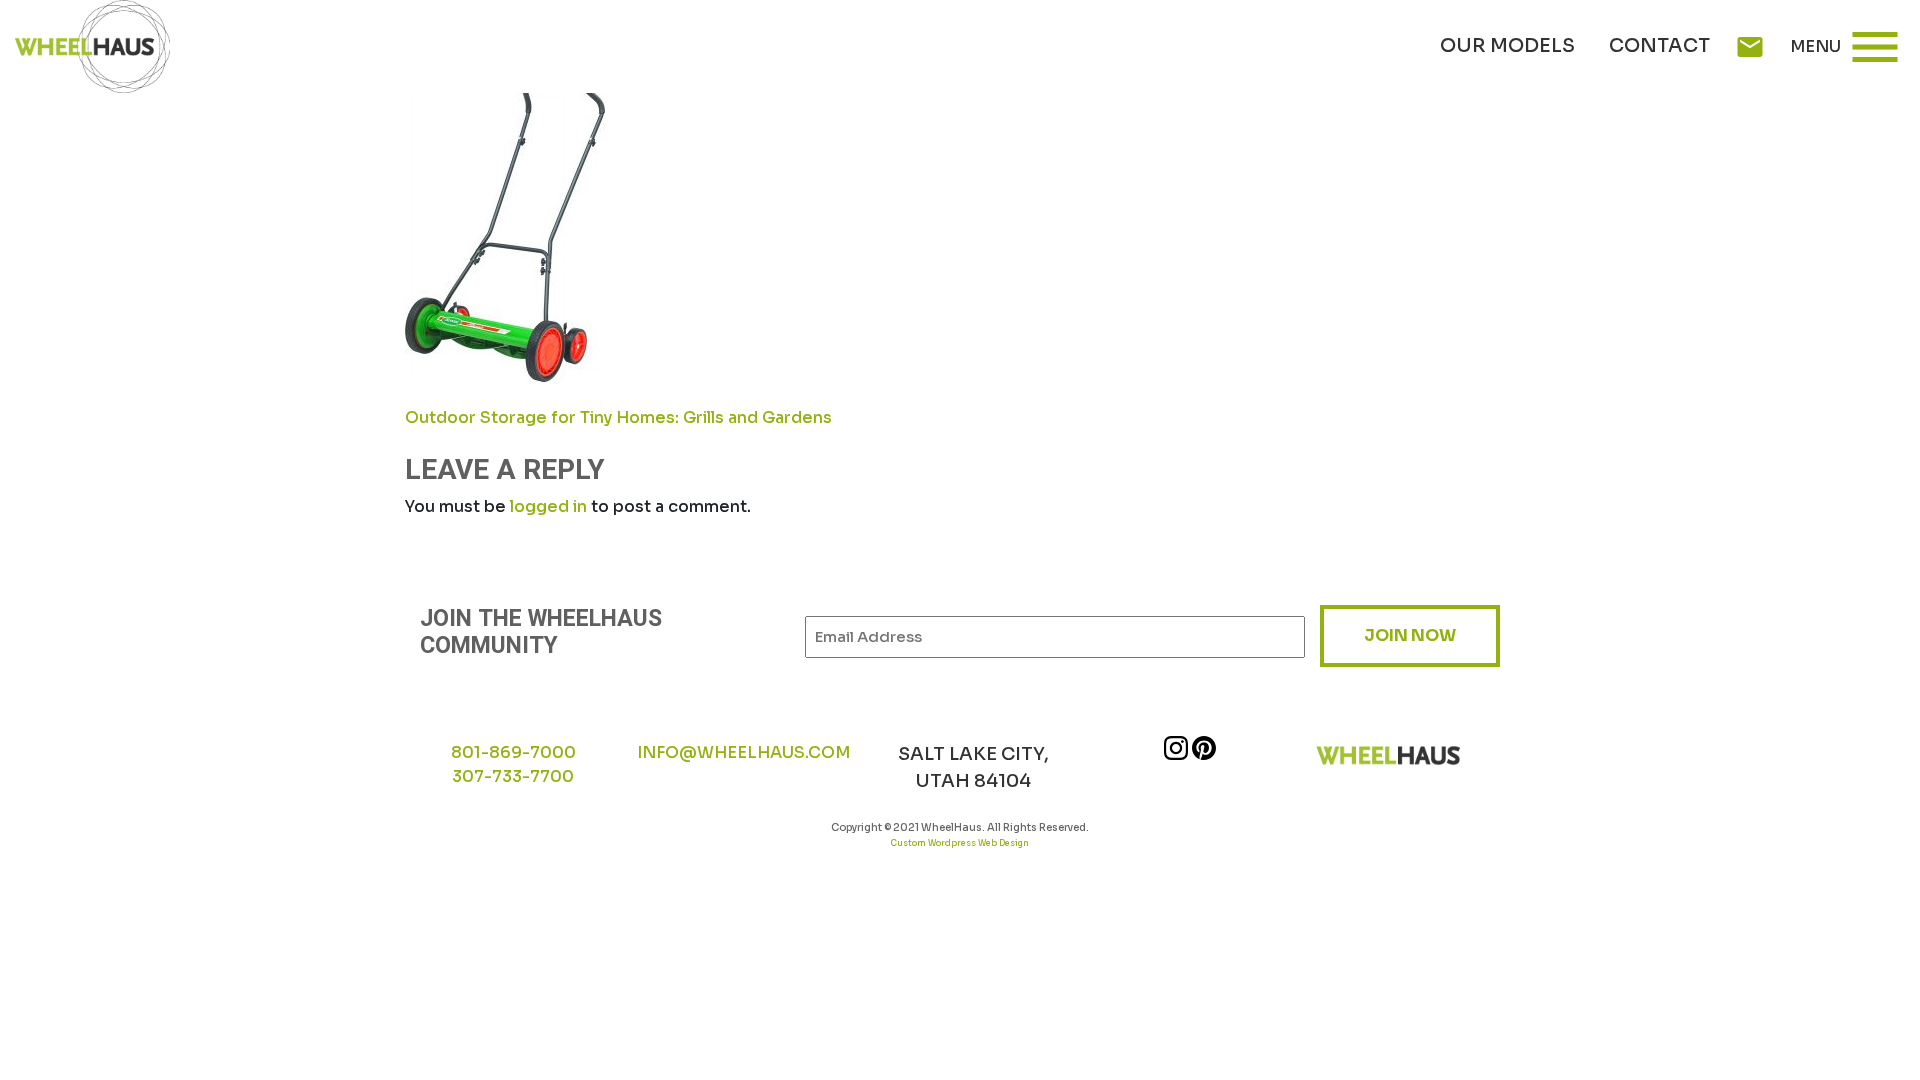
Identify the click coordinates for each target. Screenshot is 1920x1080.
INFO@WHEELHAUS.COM (743, 752)
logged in (548, 506)
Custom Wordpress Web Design (960, 843)
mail (1750, 47)
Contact (1659, 46)
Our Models (1507, 46)
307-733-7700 (513, 776)
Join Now (1410, 635)
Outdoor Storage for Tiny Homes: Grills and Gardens (618, 417)
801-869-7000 (513, 752)
